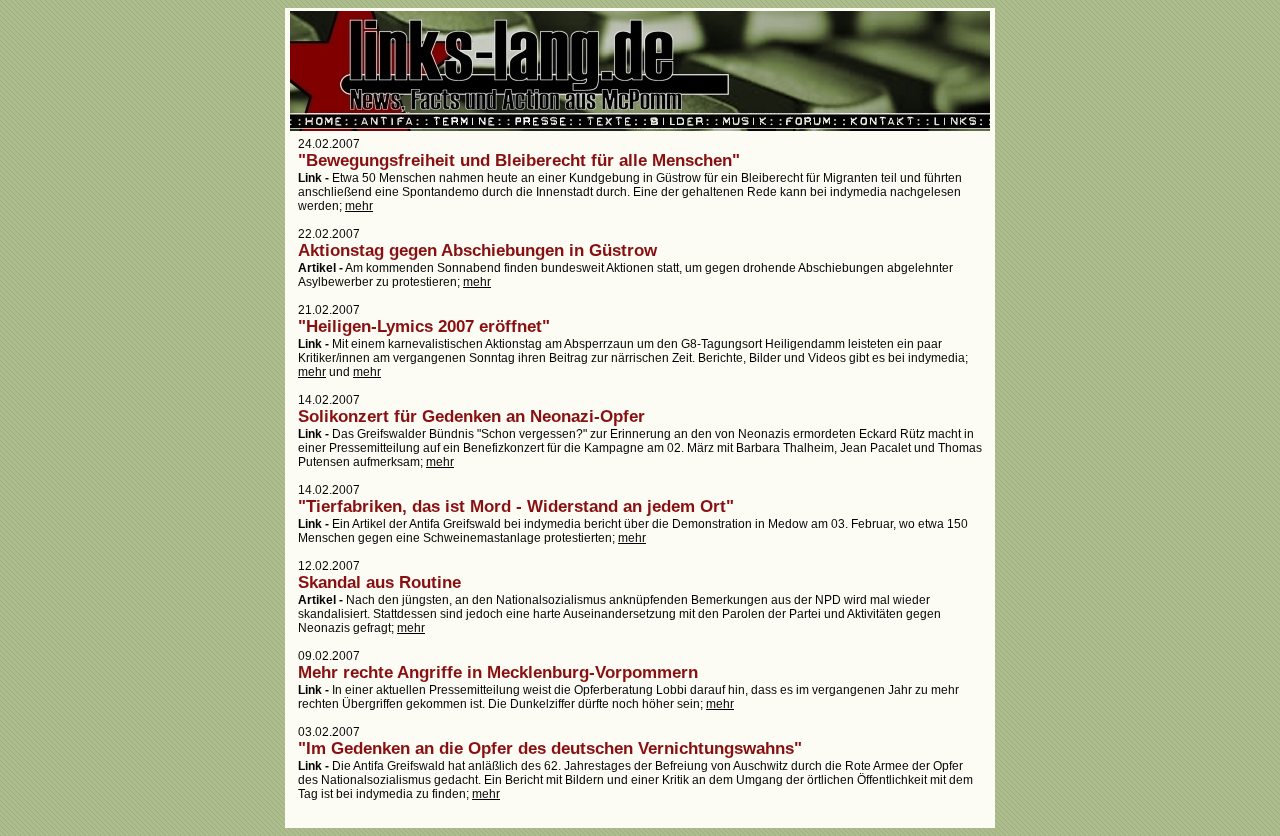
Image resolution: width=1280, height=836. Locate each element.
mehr (359, 206)
